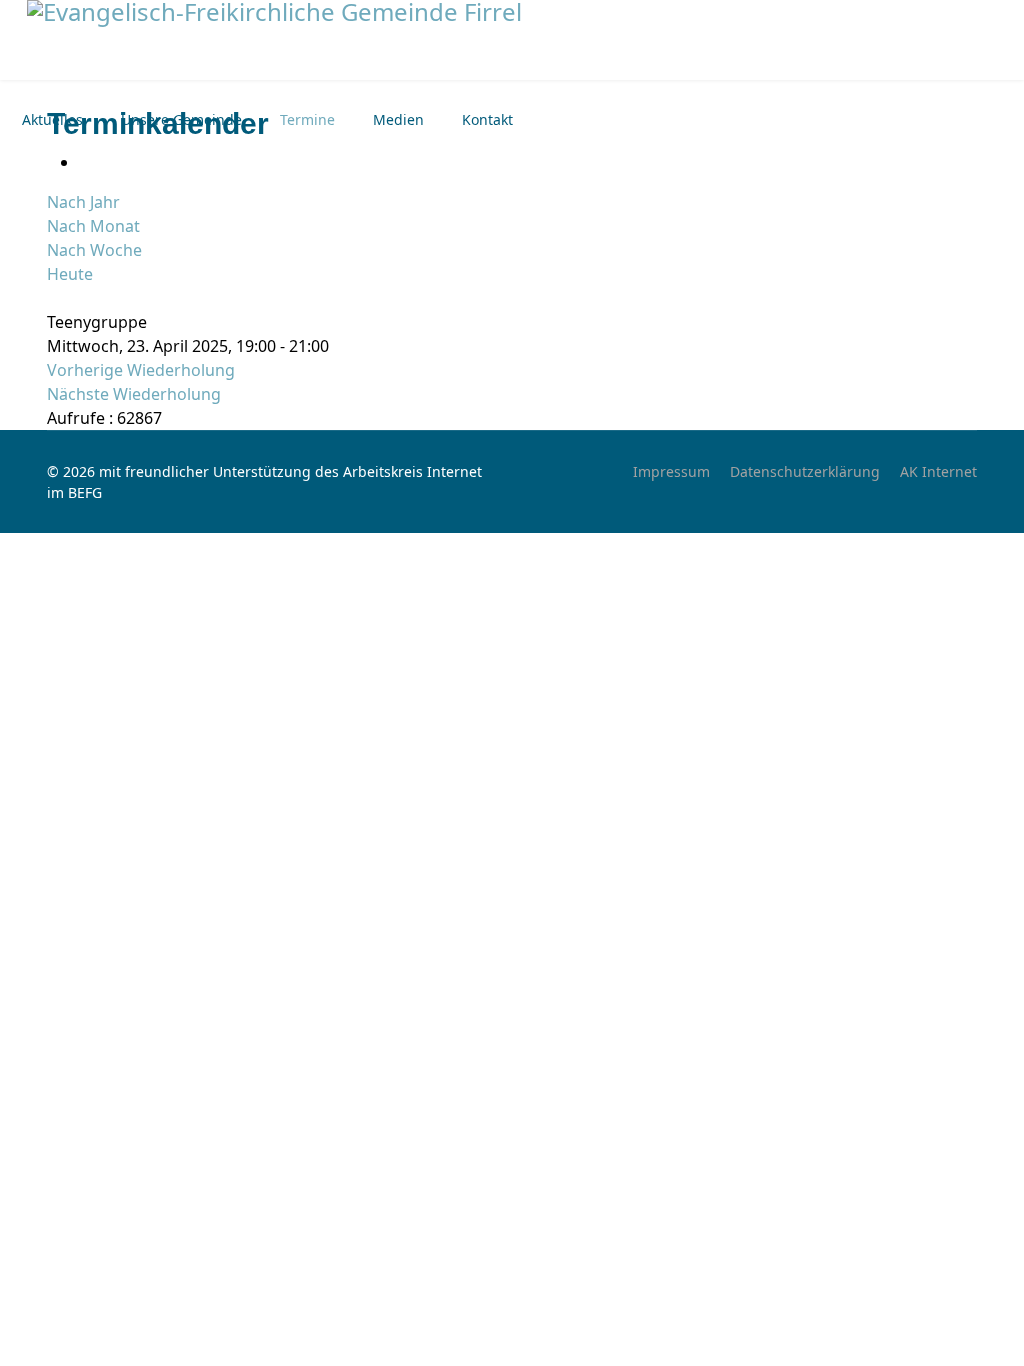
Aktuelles (52, 119)
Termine (307, 119)
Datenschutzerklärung (805, 471)
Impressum (671, 471)
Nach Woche (94, 250)
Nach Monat (93, 226)
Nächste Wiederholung (134, 394)
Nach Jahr (83, 202)
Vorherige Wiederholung (141, 370)
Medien (398, 119)
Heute (70, 274)
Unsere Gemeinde (181, 119)
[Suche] (53, 298)
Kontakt (487, 119)
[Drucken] (85, 162)
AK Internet (938, 471)
